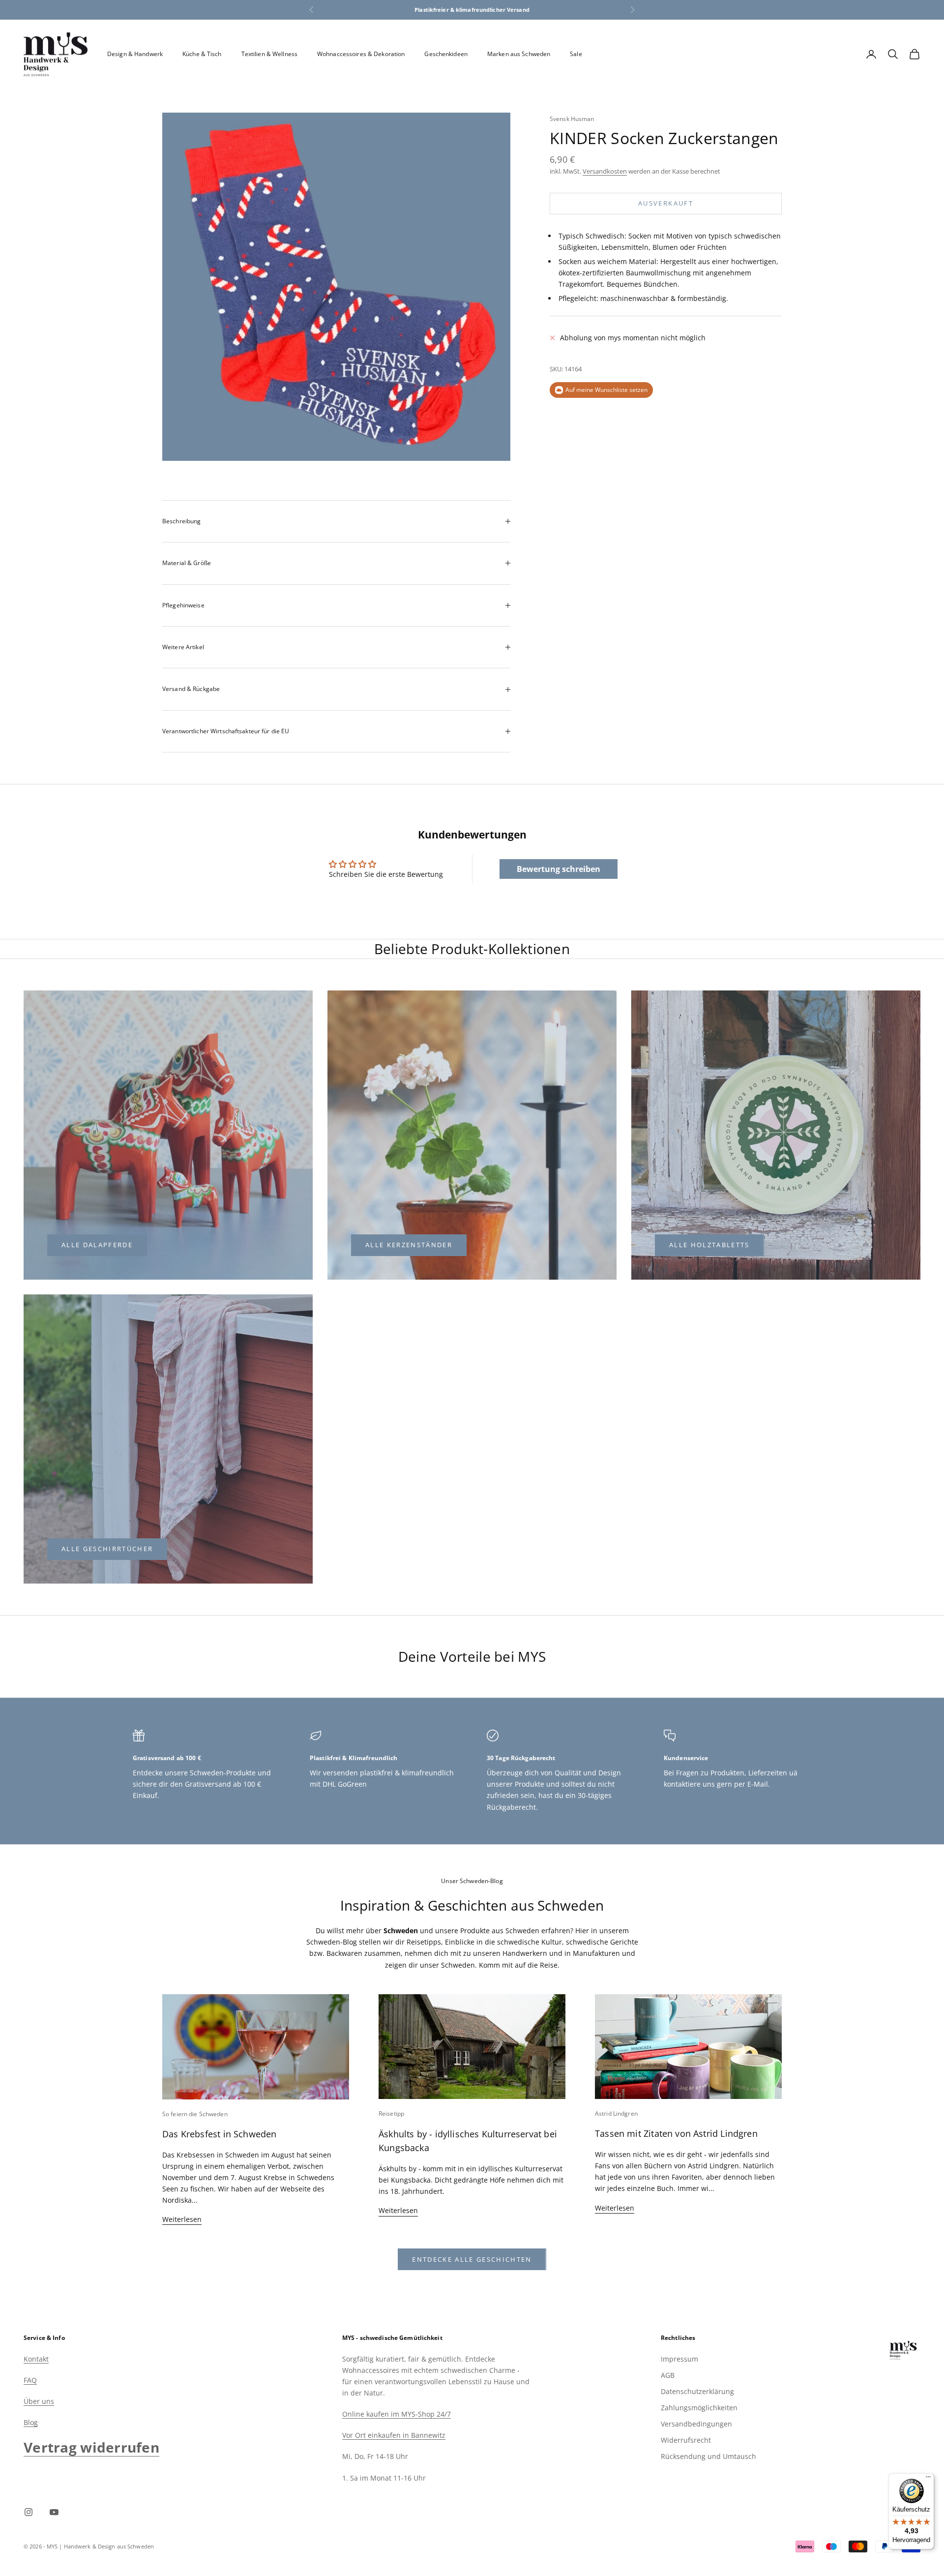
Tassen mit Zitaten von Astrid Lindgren (676, 2133)
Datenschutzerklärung (697, 2391)
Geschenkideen (446, 54)
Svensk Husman (572, 119)
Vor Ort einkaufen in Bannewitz (394, 2435)
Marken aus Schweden (519, 54)
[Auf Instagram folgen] (29, 2512)
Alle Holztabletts (709, 1245)
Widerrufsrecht (686, 2440)
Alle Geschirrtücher (107, 1549)
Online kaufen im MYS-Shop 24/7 (397, 2414)
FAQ (30, 2380)
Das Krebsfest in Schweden (220, 2134)
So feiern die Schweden (195, 2114)
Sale (576, 54)
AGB (668, 2375)
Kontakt (36, 2359)
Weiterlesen (182, 2219)
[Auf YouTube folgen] (54, 2512)
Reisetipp (391, 2113)
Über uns (39, 2401)
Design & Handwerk (135, 54)
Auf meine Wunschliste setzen (606, 390)
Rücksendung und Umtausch (708, 2456)
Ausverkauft (666, 203)
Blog (31, 2422)
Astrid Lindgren (616, 2113)
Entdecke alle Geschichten (472, 2259)
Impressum (679, 2359)
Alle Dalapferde (97, 1245)
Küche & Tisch (202, 54)
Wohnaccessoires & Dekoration (361, 54)
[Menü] (928, 2479)
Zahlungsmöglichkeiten (699, 2408)
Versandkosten (605, 172)
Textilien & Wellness (269, 54)
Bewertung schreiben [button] (559, 869)
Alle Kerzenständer (409, 1245)
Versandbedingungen (696, 2424)
